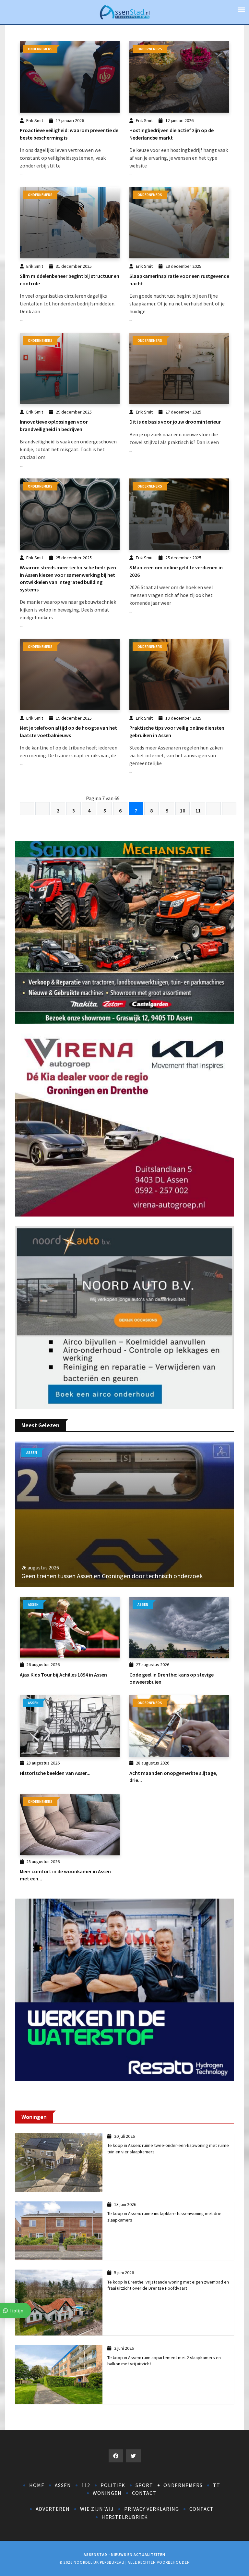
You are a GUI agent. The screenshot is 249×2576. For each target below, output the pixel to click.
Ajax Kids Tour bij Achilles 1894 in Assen (63, 1675)
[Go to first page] (27, 809)
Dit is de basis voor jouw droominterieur (175, 422)
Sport (144, 2485)
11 (198, 811)
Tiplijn (16, 2310)
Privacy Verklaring (152, 2509)
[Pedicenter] (124, 932)
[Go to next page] (214, 809)
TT (217, 2485)
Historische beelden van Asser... (55, 1773)
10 (183, 811)
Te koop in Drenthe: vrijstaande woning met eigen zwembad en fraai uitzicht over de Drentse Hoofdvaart (168, 2285)
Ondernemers (183, 2485)
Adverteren (53, 2509)
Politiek (113, 2485)
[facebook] (116, 2456)
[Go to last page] (229, 809)
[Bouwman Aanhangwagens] (124, 1317)
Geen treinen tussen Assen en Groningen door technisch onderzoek (112, 1576)
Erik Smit (35, 120)
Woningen (107, 2493)
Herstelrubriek (125, 2517)
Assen (63, 2485)
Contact (144, 2493)
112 (86, 2485)
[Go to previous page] (42, 809)
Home (37, 2485)
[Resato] (124, 1989)
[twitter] (133, 2456)
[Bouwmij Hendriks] (124, 1124)
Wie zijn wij (97, 2509)
